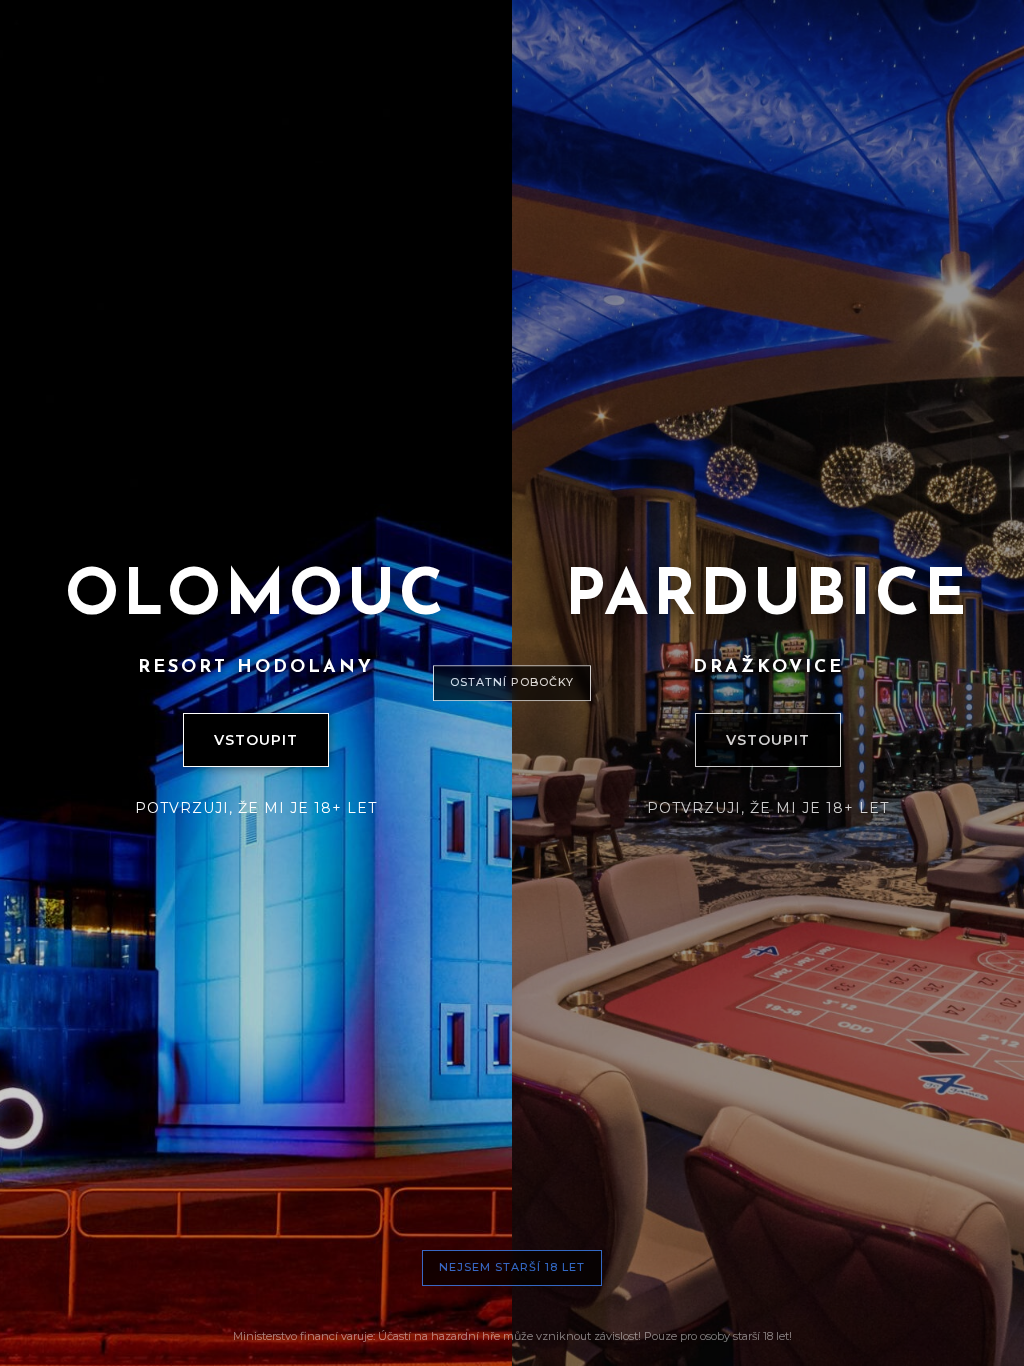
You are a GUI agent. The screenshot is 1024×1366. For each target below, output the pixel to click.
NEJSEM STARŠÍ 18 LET (512, 1267)
